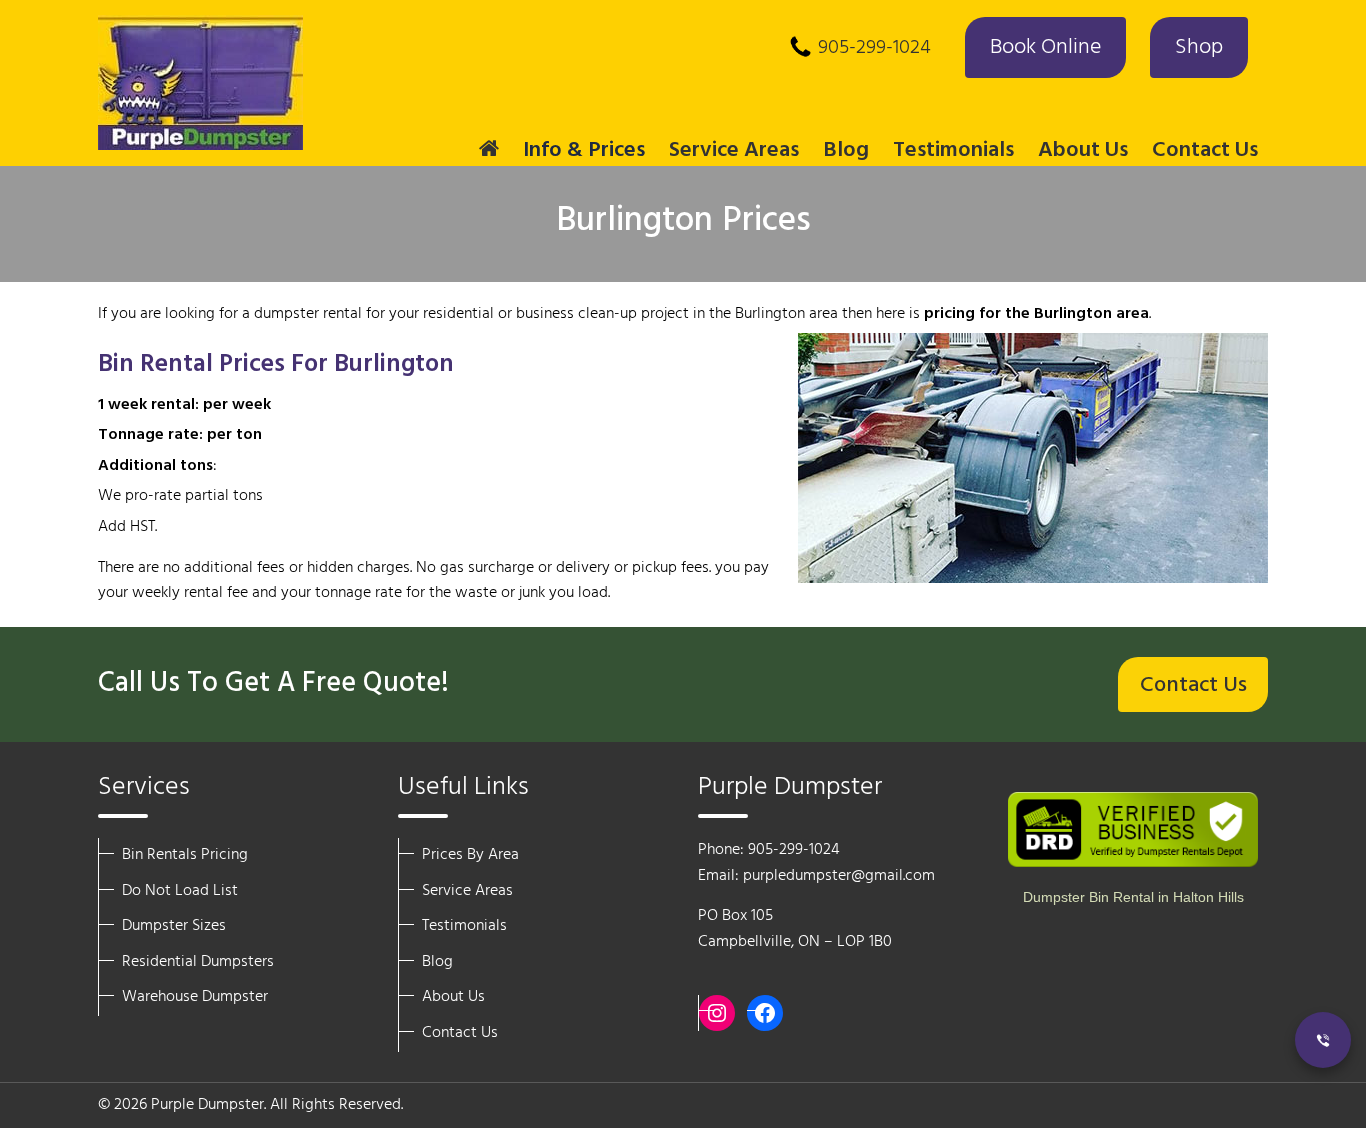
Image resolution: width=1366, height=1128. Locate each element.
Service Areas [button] (734, 151)
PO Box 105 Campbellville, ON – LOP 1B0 (795, 929)
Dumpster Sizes (174, 926)
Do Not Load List (180, 891)
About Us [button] (1083, 151)
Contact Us (1205, 151)
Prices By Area (470, 855)
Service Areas (467, 891)
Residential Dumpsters (198, 962)
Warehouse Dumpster (195, 997)
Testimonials (953, 151)
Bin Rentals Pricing (185, 855)
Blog (846, 151)
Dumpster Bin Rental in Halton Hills (1133, 897)
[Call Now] (1323, 1040)
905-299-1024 (874, 48)
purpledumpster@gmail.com (839, 876)
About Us (453, 997)
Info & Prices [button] (584, 151)
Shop (1199, 47)
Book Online (1045, 47)
